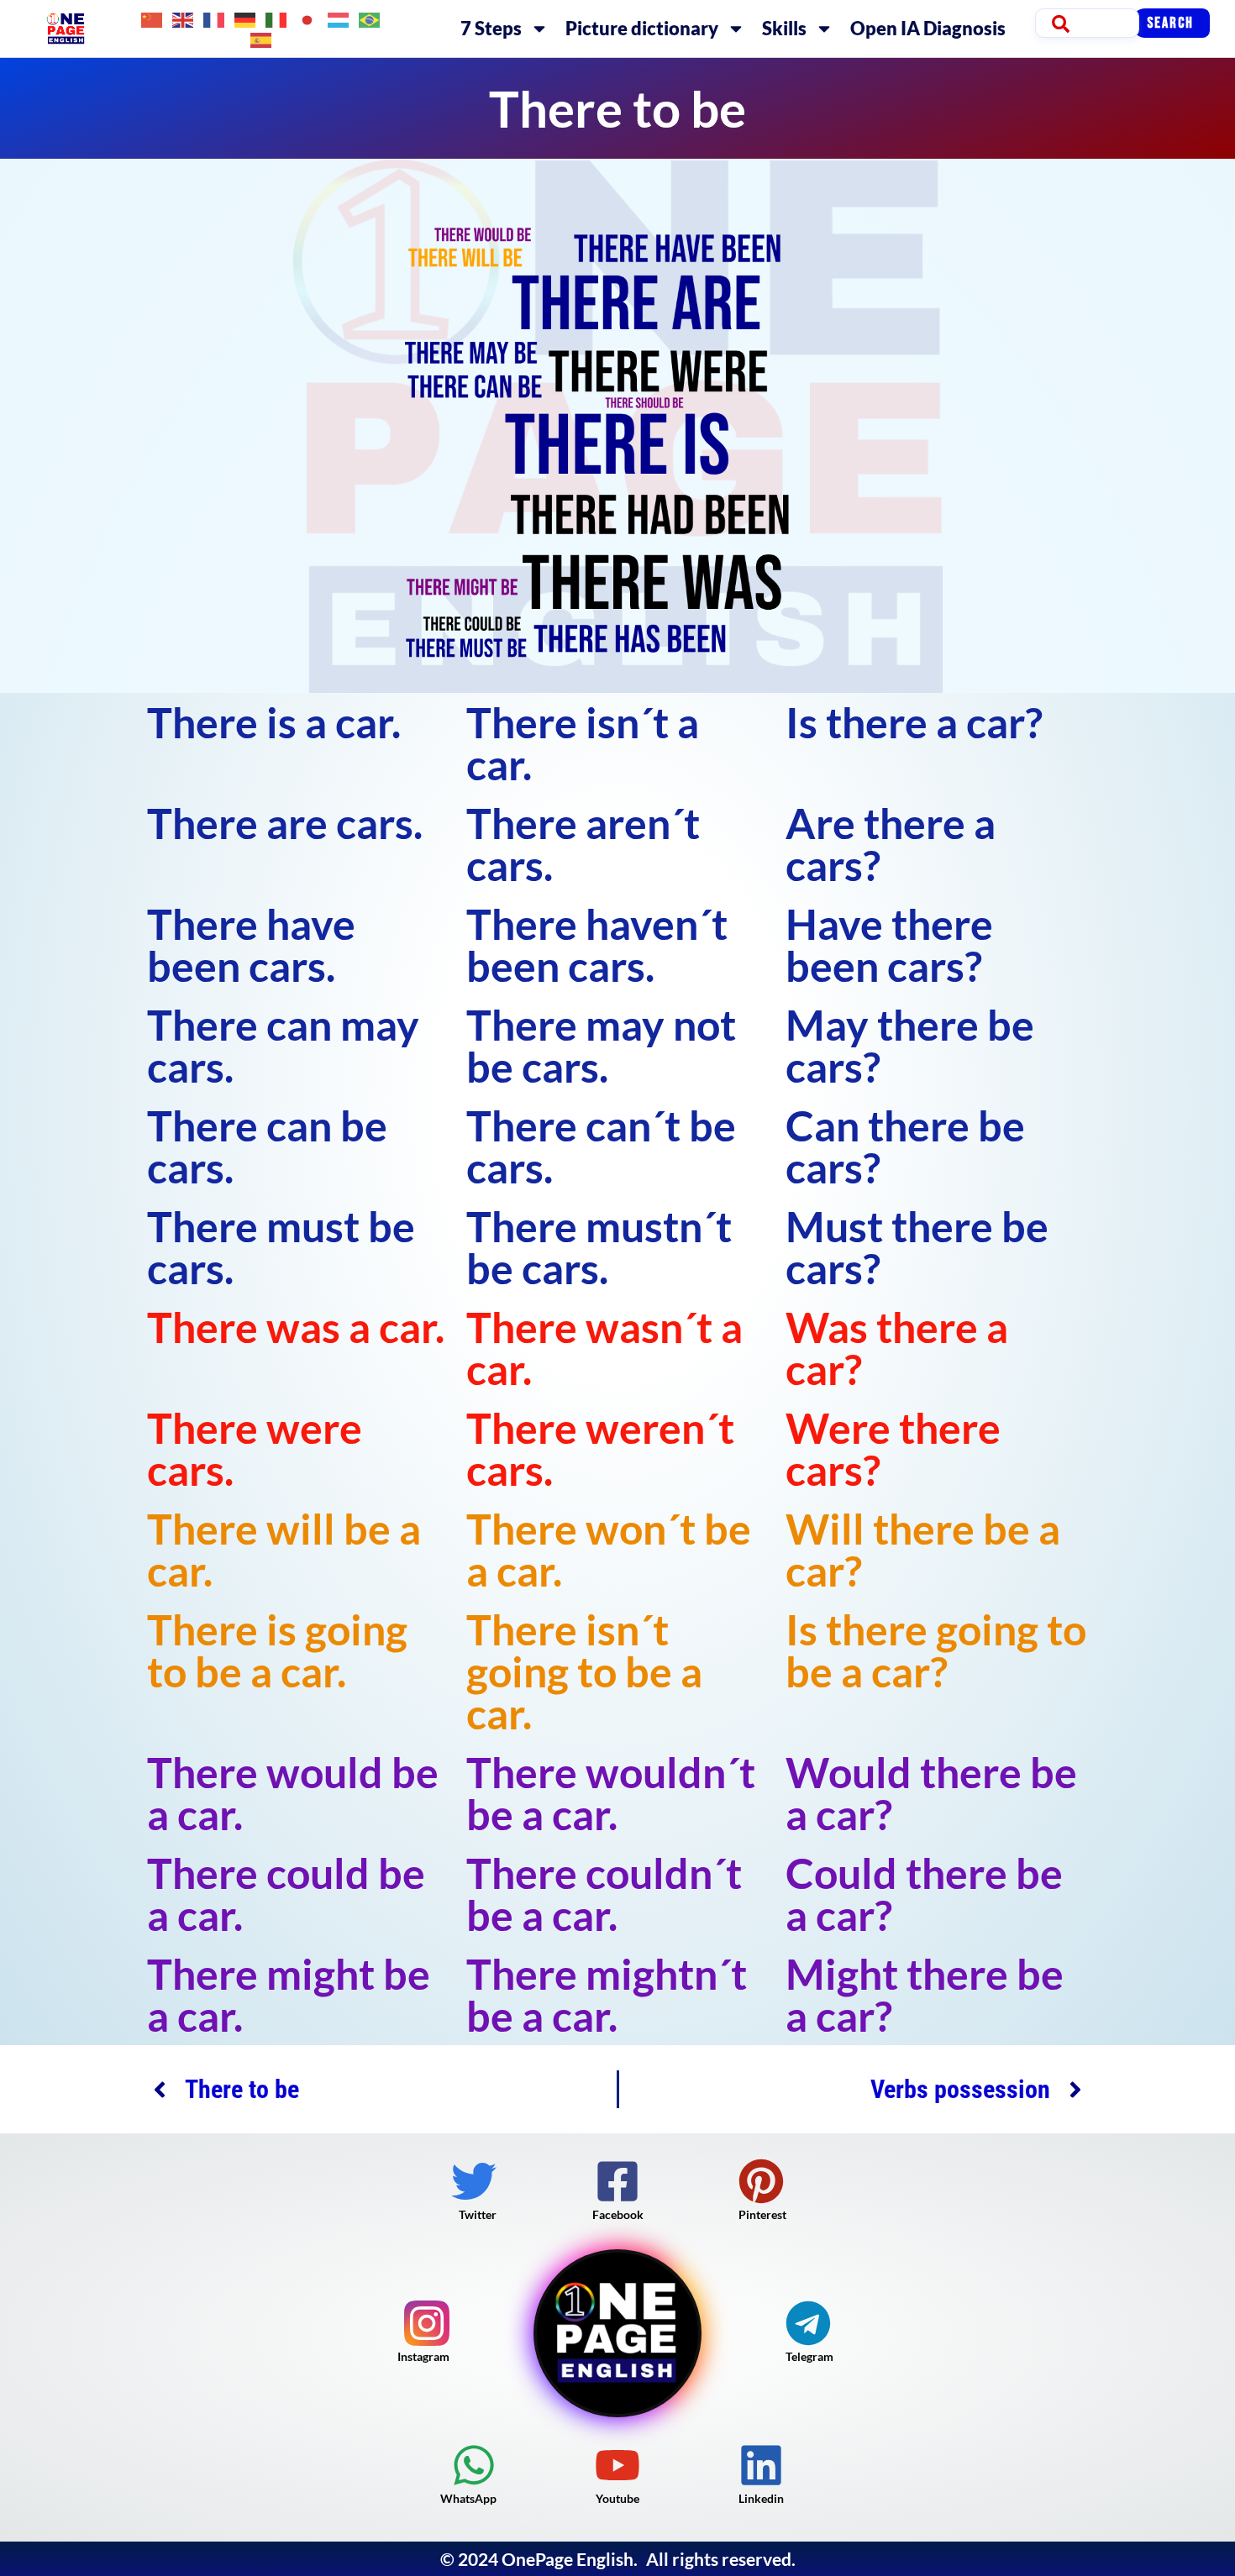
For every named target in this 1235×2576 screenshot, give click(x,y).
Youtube (617, 2498)
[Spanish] (262, 38)
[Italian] (277, 18)
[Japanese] (308, 18)
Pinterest (762, 2214)
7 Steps (491, 28)
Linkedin (761, 2498)
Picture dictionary (642, 28)
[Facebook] (617, 2181)
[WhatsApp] (474, 2465)
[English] (184, 18)
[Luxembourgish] (339, 18)
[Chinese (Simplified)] (152, 18)
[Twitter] (474, 2181)
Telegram (809, 2356)
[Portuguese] (370, 18)
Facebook (618, 2214)
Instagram (423, 2356)
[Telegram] (808, 2323)
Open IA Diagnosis (928, 28)
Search (1170, 23)
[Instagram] (427, 2323)
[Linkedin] (761, 2465)
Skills (784, 28)
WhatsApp (468, 2498)
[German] (246, 18)
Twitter (478, 2214)
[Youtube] (617, 2465)
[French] (215, 18)
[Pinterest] (761, 2181)
